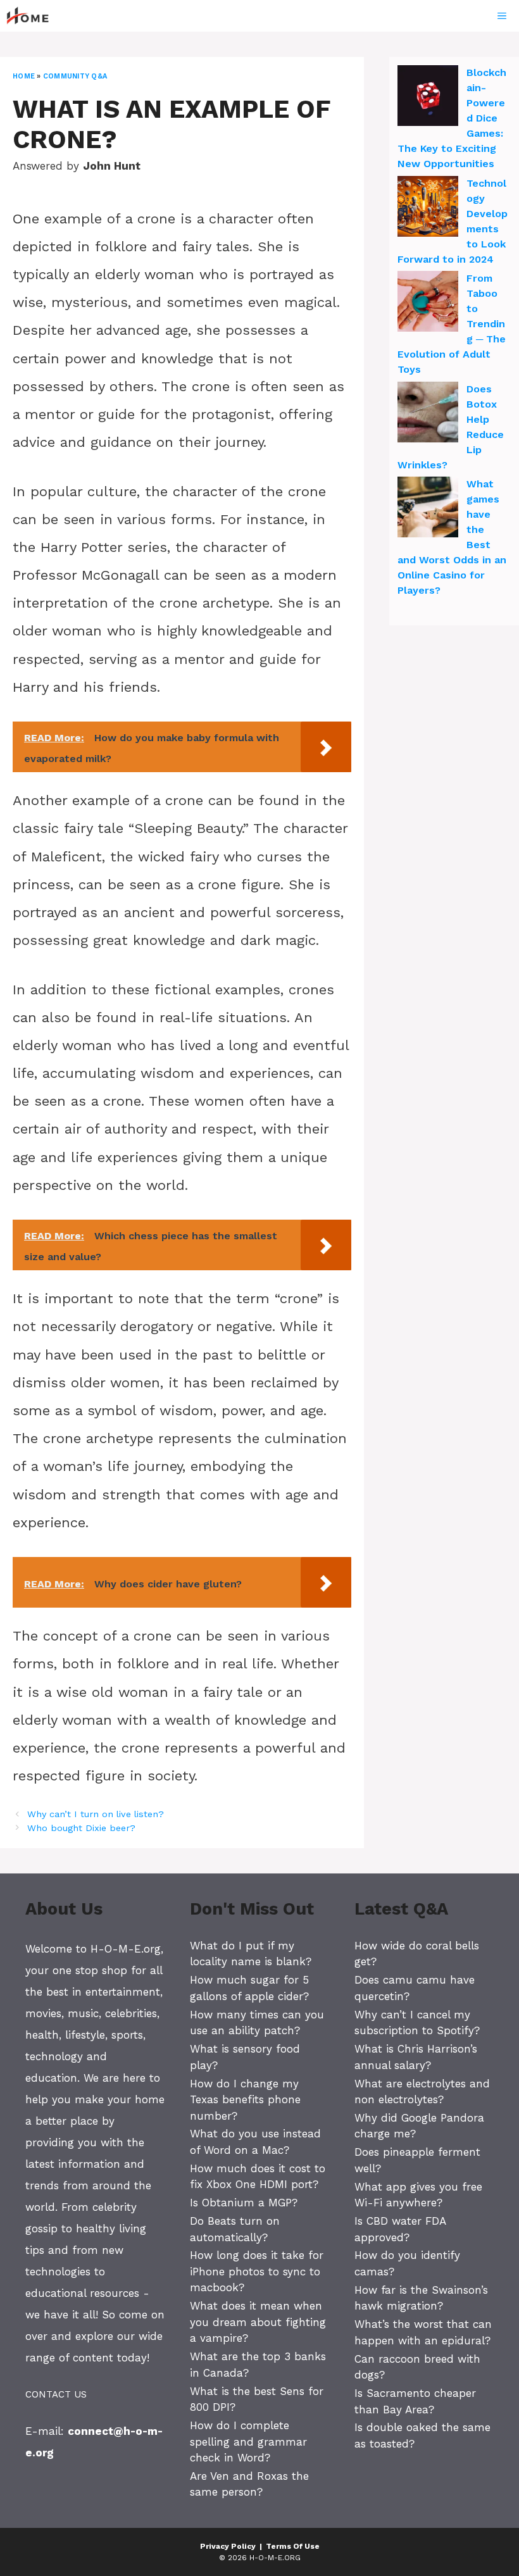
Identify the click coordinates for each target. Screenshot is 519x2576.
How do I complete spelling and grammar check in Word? (248, 2442)
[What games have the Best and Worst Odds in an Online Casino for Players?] (428, 509)
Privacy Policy (228, 2546)
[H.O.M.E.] (33, 16)
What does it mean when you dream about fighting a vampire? (258, 2322)
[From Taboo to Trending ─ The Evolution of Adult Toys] (428, 303)
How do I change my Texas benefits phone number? (245, 2100)
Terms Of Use (293, 2546)
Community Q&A (75, 76)
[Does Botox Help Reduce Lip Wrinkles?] (428, 414)
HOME (24, 76)
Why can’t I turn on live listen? (96, 1814)
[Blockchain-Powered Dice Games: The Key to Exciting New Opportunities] (428, 97)
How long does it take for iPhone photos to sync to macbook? (257, 2271)
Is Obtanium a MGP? (244, 2203)
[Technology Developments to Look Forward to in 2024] (428, 208)
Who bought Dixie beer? (81, 1828)
